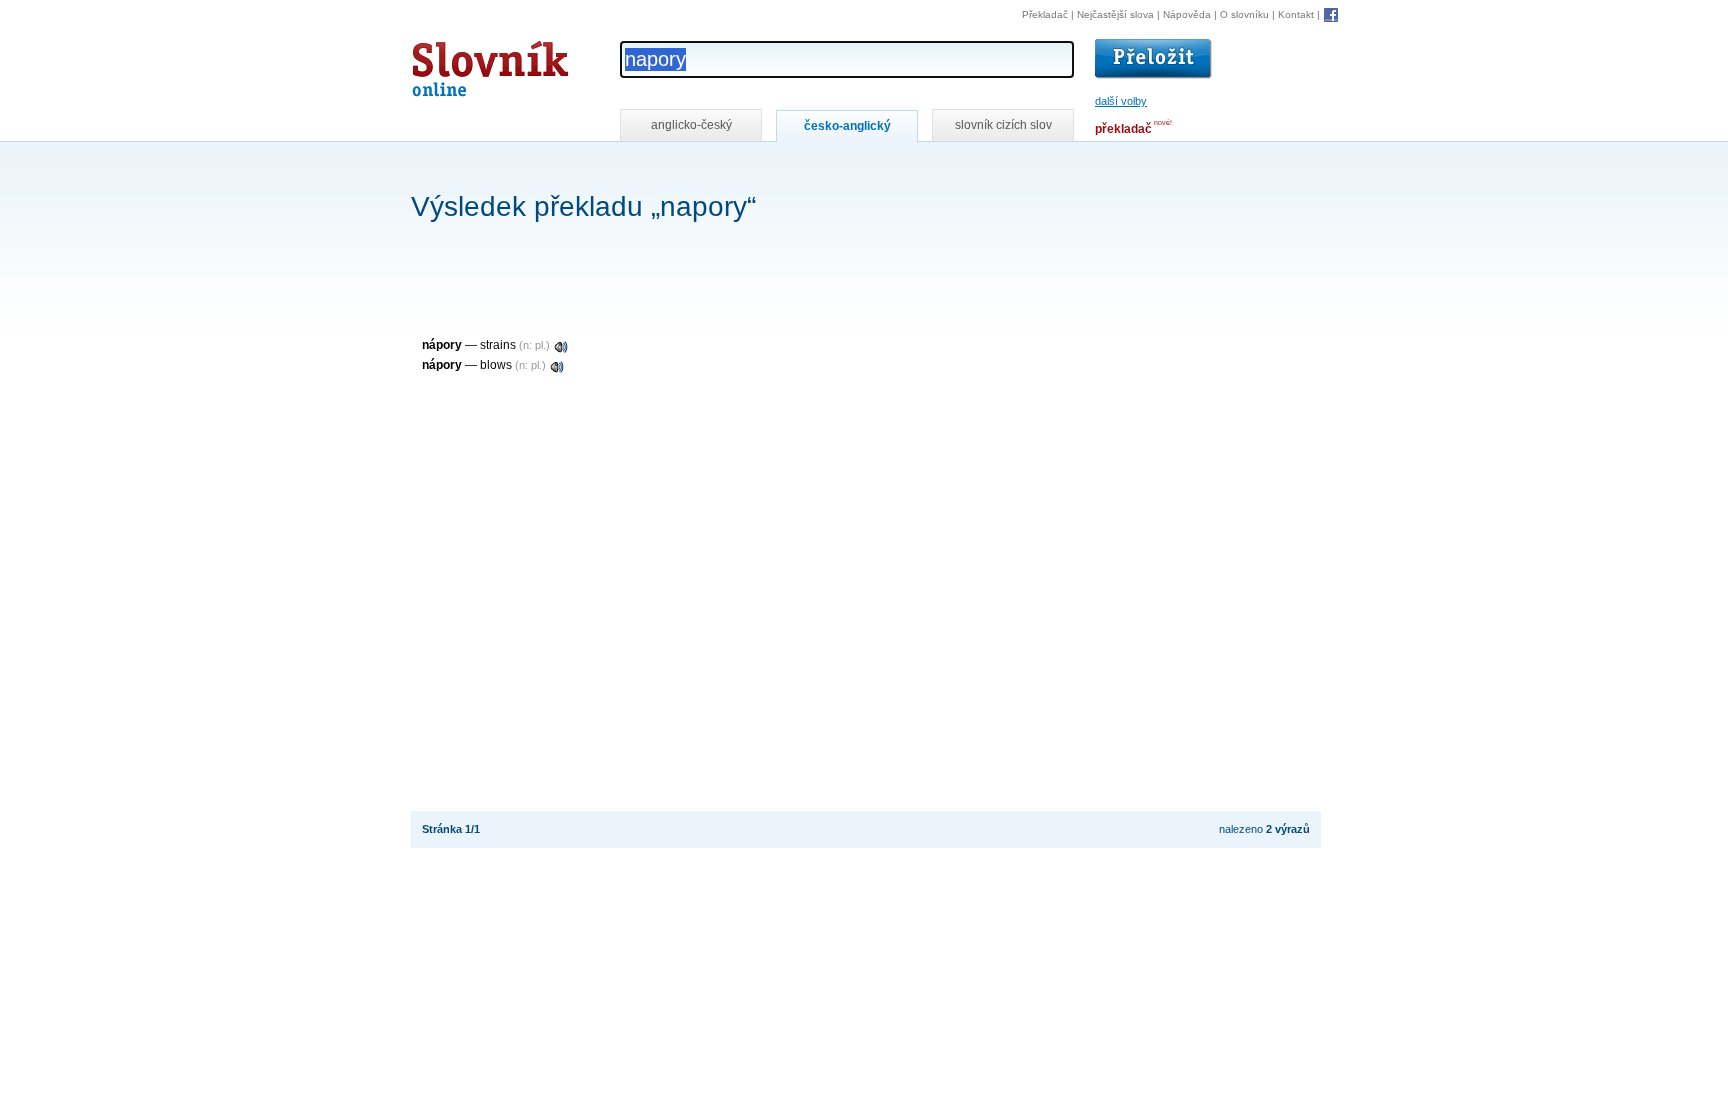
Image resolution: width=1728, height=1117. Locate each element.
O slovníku (1244, 14)
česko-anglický (847, 126)
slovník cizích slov (1003, 125)
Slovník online (454, 63)
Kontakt (1296, 14)
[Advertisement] (775, 168)
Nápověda (1187, 14)
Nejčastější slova (1115, 14)
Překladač (1045, 14)
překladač (1123, 129)
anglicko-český (691, 125)
